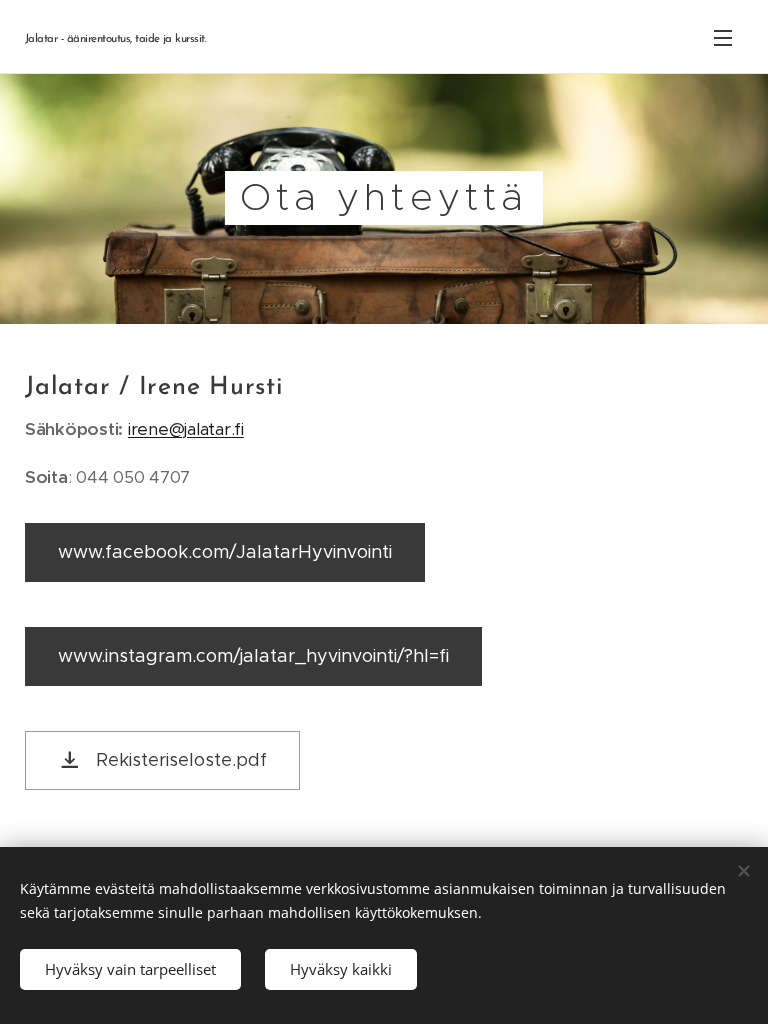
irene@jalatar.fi (186, 429)
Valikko (723, 37)
